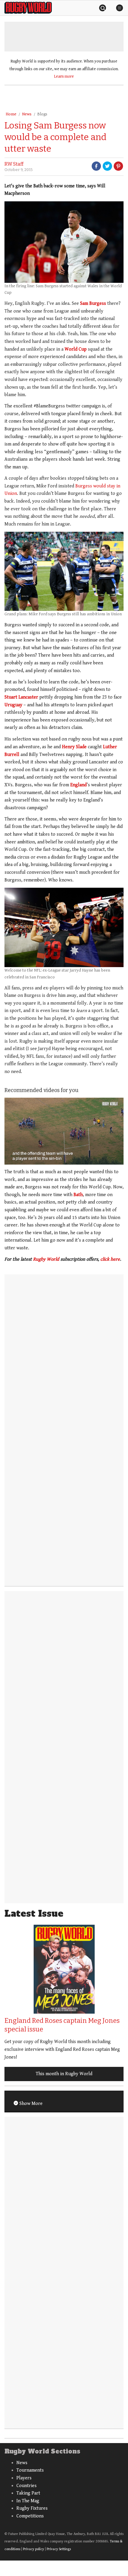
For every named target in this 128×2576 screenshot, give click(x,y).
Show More (30, 2104)
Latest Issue (34, 1914)
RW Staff (14, 164)
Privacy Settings (59, 2549)
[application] (64, 1131)
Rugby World (46, 1259)
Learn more (64, 76)
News (27, 114)
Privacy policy (33, 2549)
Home (11, 114)
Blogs (42, 114)
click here (110, 1259)
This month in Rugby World (64, 2074)
